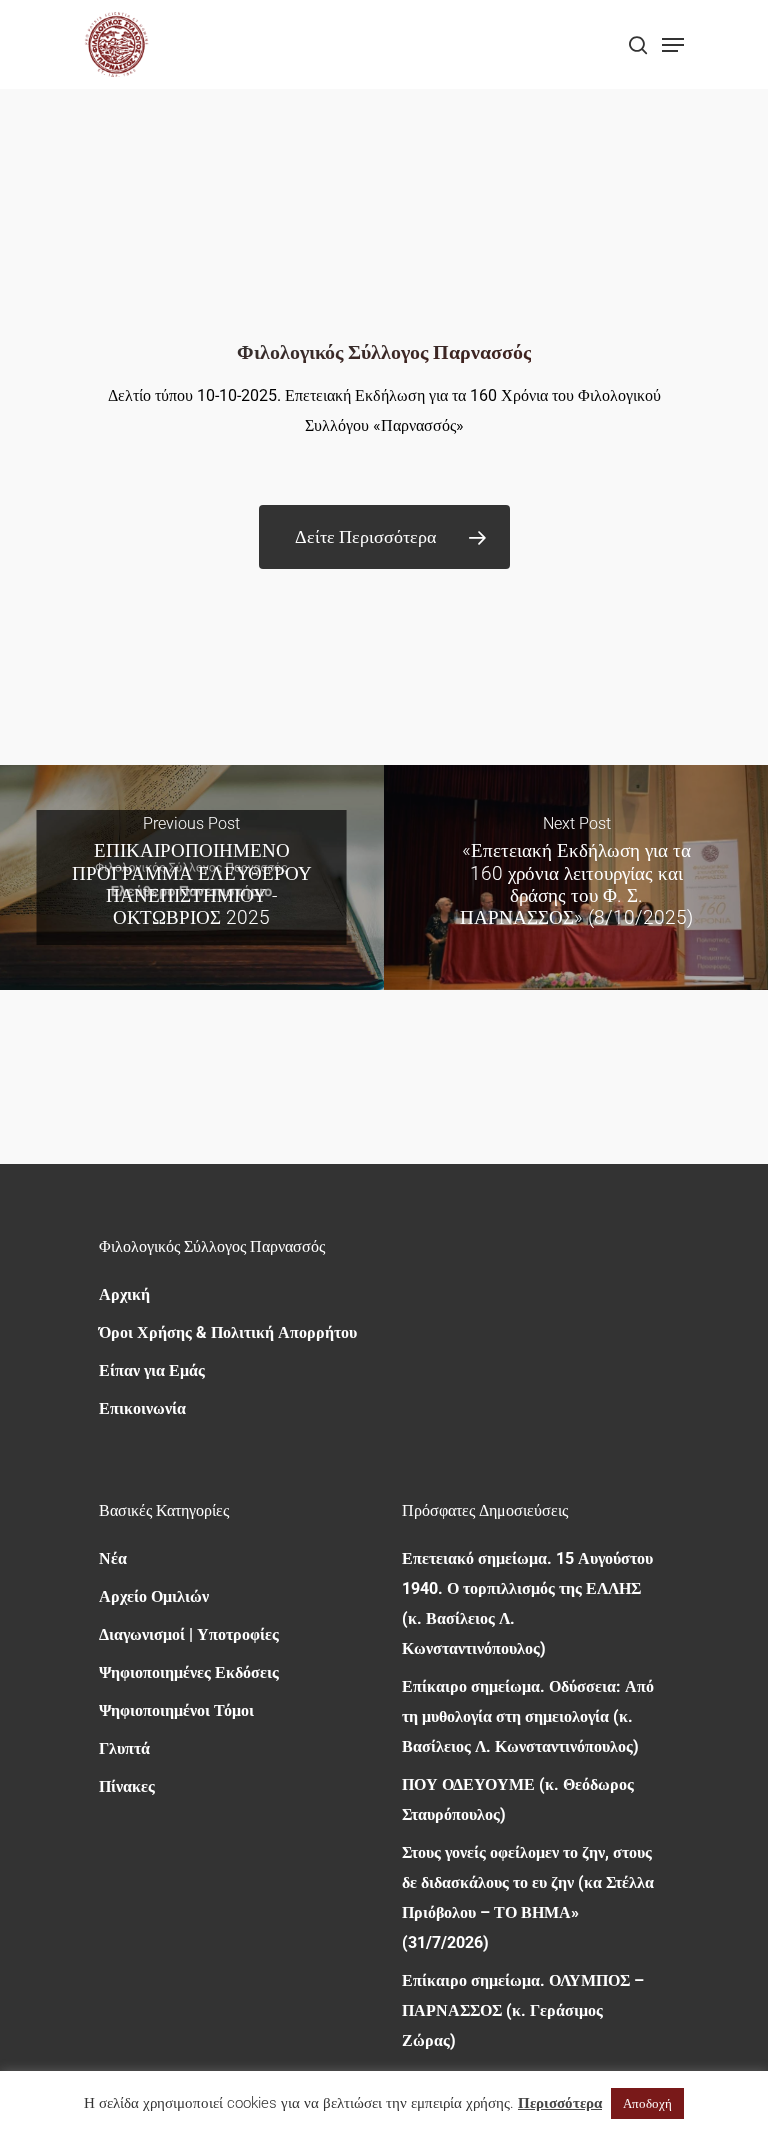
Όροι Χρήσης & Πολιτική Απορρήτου (228, 1332)
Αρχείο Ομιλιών (154, 1596)
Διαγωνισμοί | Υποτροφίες (189, 1634)
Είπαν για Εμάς (152, 1370)
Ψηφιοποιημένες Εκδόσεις (189, 1672)
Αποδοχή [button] (647, 2103)
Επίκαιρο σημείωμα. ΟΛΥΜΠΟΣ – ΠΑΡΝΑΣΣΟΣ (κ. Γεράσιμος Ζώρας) (523, 2010)
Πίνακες (127, 1786)
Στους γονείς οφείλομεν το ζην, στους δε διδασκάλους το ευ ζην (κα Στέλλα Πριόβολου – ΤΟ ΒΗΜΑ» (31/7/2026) (528, 1897)
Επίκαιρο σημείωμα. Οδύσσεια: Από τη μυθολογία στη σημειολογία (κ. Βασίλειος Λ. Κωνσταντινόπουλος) (528, 1716)
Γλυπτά (124, 1748)
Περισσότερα (560, 2103)
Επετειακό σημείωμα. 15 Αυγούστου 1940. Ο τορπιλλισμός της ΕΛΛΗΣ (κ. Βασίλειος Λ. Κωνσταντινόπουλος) (527, 1603)
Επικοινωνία (142, 1408)
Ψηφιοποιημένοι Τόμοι (176, 1710)
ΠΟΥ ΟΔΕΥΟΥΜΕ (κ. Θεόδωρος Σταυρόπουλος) (518, 1799)
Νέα (113, 1558)
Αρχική (124, 1294)
